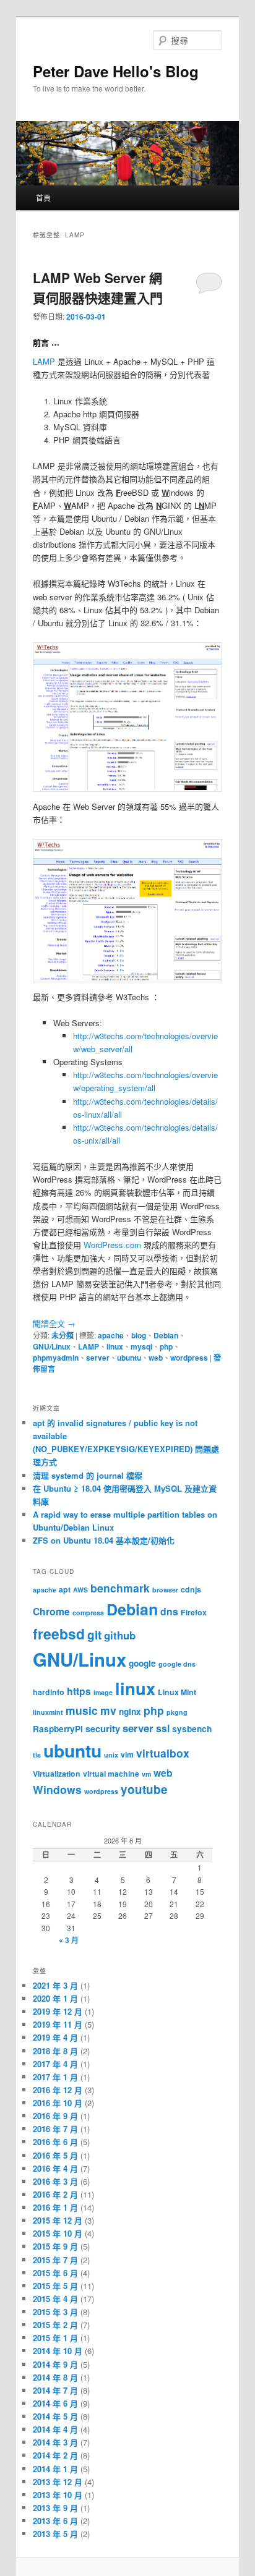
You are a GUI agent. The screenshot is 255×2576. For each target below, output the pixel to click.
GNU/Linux (52, 1346)
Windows (57, 1789)
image (103, 1692)
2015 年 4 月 (55, 2299)
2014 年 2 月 (55, 2455)
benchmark (120, 1588)
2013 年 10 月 (58, 2495)
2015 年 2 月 (55, 2325)
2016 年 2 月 (55, 2194)
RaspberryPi (58, 1729)
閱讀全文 (54, 1323)
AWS (80, 1590)
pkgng (177, 1712)
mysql (141, 1346)
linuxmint (48, 1712)
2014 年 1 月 (55, 2469)
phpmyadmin (56, 1358)
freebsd (59, 1634)
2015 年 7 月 (55, 2260)
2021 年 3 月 (55, 1985)
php (166, 1346)
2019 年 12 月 (58, 2011)
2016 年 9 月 (55, 2116)
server (98, 1358)
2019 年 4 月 (55, 2037)
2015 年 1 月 (55, 2338)
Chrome (51, 1611)
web (156, 1358)
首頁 (43, 198)
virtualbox (163, 1753)
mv (108, 1710)
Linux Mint (177, 1692)
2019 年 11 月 (58, 2024)
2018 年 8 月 (55, 2051)
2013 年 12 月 (58, 2482)
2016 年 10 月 (58, 2103)
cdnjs (191, 1589)
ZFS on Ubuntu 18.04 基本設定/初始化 (104, 1540)
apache (111, 1335)
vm (146, 1774)
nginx (130, 1711)
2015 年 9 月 (55, 2246)
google (142, 1663)
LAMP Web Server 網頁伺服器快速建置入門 (98, 287)
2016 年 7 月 (55, 2129)
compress (88, 1613)
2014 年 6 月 (55, 2403)
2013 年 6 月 (55, 2521)
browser (165, 1590)
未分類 (63, 1335)
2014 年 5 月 (55, 2416)
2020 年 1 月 (55, 1998)
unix (111, 1755)
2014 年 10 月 (58, 2351)
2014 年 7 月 (55, 2390)
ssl (163, 1728)
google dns (177, 1664)
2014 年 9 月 (55, 2364)
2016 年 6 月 (55, 2142)
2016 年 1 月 (55, 2207)
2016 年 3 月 (55, 2181)
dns (169, 1611)
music (82, 1710)
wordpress (189, 1358)
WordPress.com (112, 1245)
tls (37, 1755)
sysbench (192, 1729)
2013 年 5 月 (55, 2534)
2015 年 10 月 (58, 2233)
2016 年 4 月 (55, 2168)
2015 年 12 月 (58, 2220)
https (79, 1691)
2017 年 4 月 (55, 2064)
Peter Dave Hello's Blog (116, 71)
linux (115, 1346)
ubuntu (129, 1358)
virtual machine (111, 1774)
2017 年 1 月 (55, 2077)
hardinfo (49, 1692)
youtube (144, 1789)
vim (127, 1754)
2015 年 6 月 (55, 2273)
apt (65, 1589)
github (120, 1635)
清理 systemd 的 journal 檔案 (88, 1475)
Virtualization (57, 1774)
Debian (166, 1335)
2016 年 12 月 (58, 2090)
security (103, 1728)
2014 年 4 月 (55, 2429)
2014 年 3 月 (55, 2442)
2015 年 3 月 (55, 2312)
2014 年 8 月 (55, 2377)
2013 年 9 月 (55, 2508)
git (94, 1635)
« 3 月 (69, 1940)
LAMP (44, 361)
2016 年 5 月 (55, 2155)
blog (139, 1335)
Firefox (194, 1612)
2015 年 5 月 (55, 2286)
